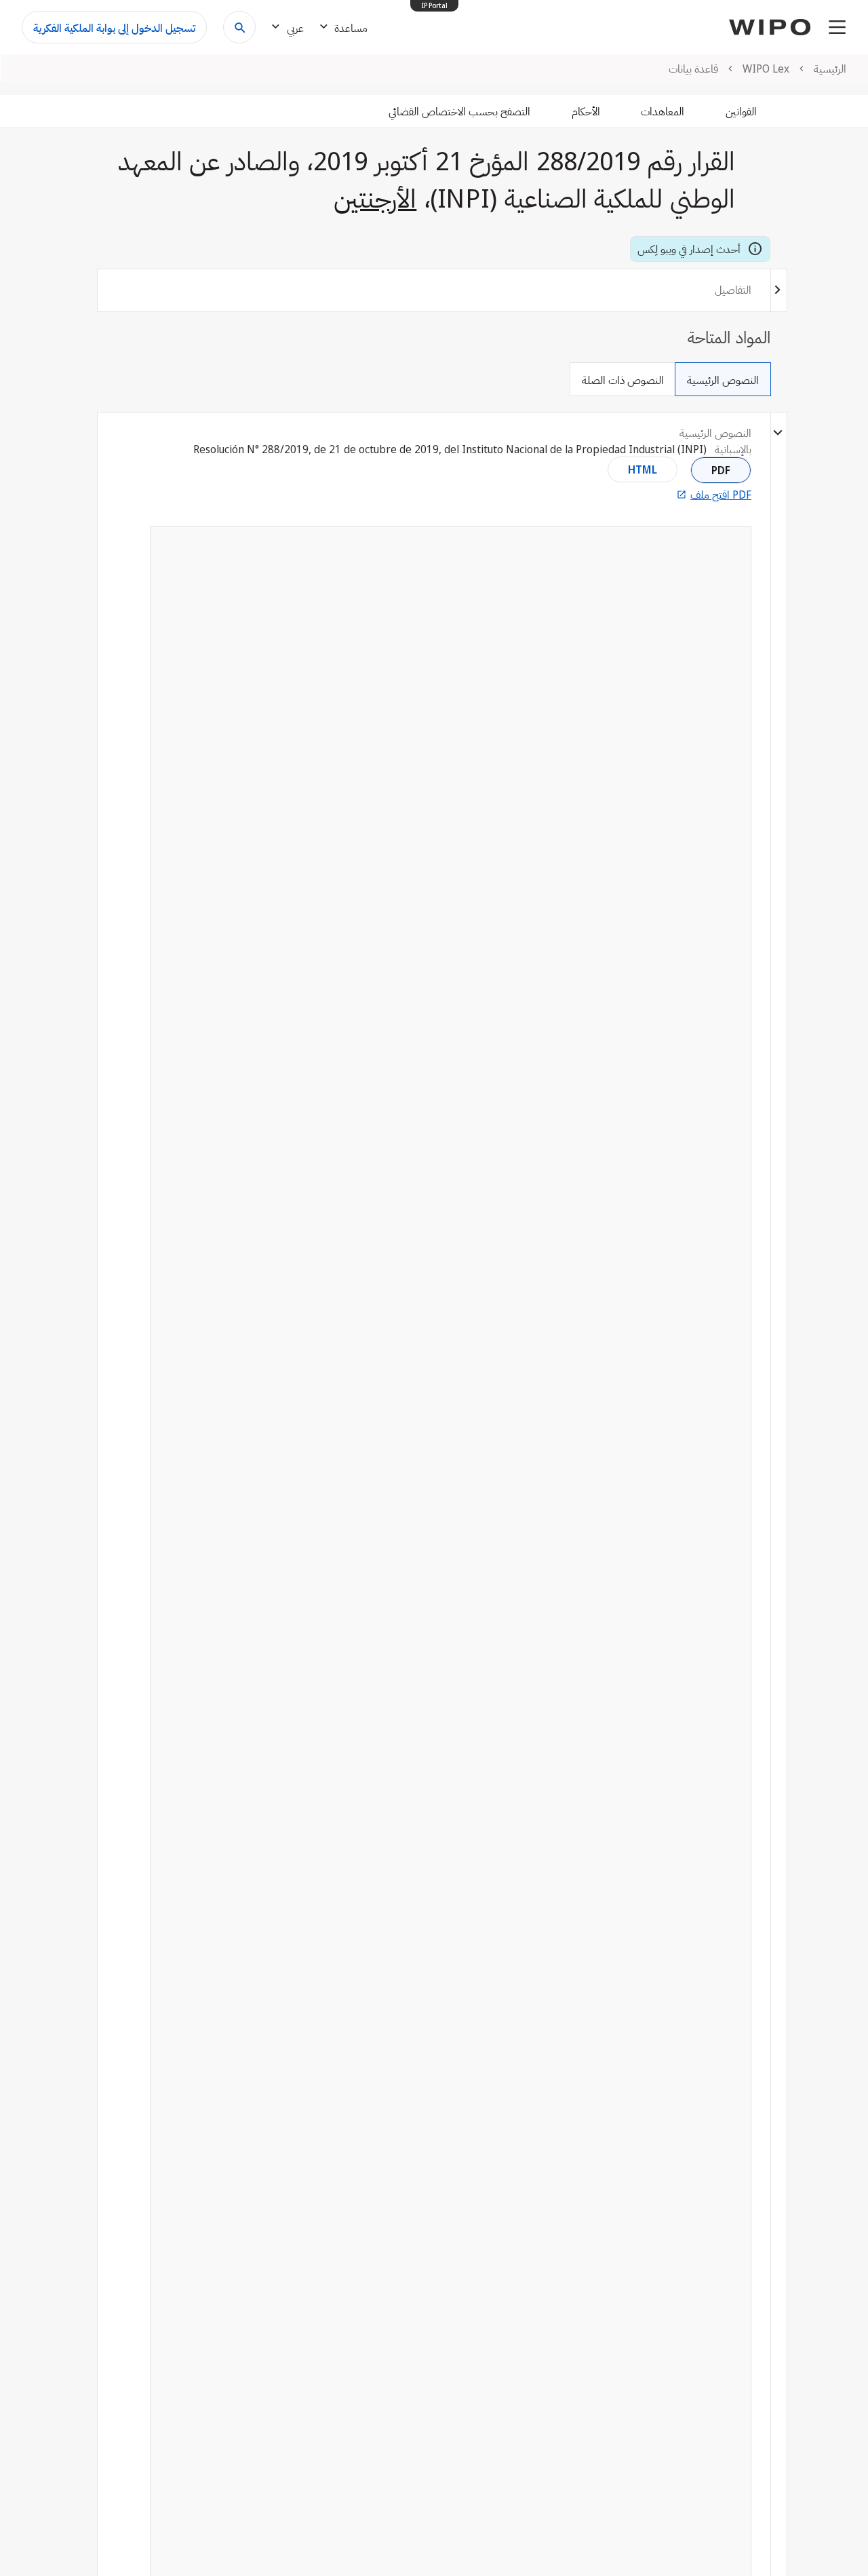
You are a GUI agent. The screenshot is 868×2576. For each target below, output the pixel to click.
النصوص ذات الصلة (623, 380)
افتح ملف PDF (721, 495)
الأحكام (586, 111)
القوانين (741, 111)
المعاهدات (663, 111)
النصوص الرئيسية (723, 380)
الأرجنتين (375, 197)
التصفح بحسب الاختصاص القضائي (459, 111)
